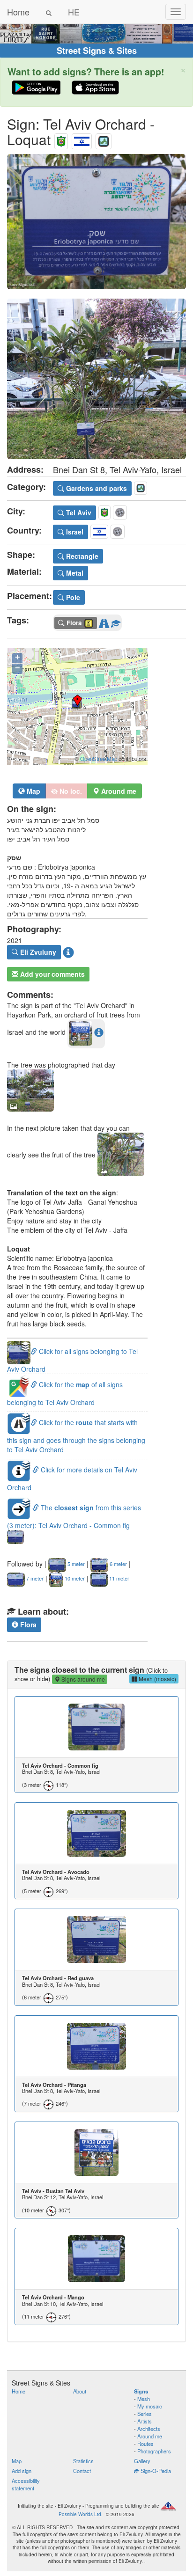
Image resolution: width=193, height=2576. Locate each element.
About (80, 2391)
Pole (72, 597)
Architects (149, 2429)
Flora (27, 1625)
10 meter (74, 1578)
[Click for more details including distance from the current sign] (99, 1032)
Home (18, 12)
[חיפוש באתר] (49, 12)
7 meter (34, 1578)
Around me (150, 2436)
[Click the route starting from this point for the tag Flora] (104, 622)
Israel (74, 532)
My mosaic (150, 2406)
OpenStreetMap (99, 759)
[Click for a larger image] (96, 222)
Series (145, 2414)
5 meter (75, 1564)
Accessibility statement (26, 2484)
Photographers (154, 2451)
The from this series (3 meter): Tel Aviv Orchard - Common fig (74, 1516)
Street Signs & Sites (97, 51)
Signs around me (82, 1679)
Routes (145, 2444)
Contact (82, 2471)
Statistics (83, 2461)
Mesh (144, 2399)
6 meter (118, 1564)
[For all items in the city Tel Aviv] (61, 139)
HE (74, 12)
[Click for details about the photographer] (68, 952)
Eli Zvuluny (37, 952)
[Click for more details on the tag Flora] (116, 622)
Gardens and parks (96, 488)
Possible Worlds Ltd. (81, 2514)
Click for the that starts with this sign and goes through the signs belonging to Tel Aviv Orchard (76, 1436)
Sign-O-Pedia (155, 2471)
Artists (145, 2421)
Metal (74, 573)
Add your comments (52, 974)
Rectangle (81, 556)
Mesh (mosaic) (157, 1679)
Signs (141, 2391)
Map (33, 791)
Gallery (142, 2461)
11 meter (119, 1578)
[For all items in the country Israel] (82, 139)
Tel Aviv (78, 512)
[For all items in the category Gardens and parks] (104, 139)
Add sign (22, 2471)
